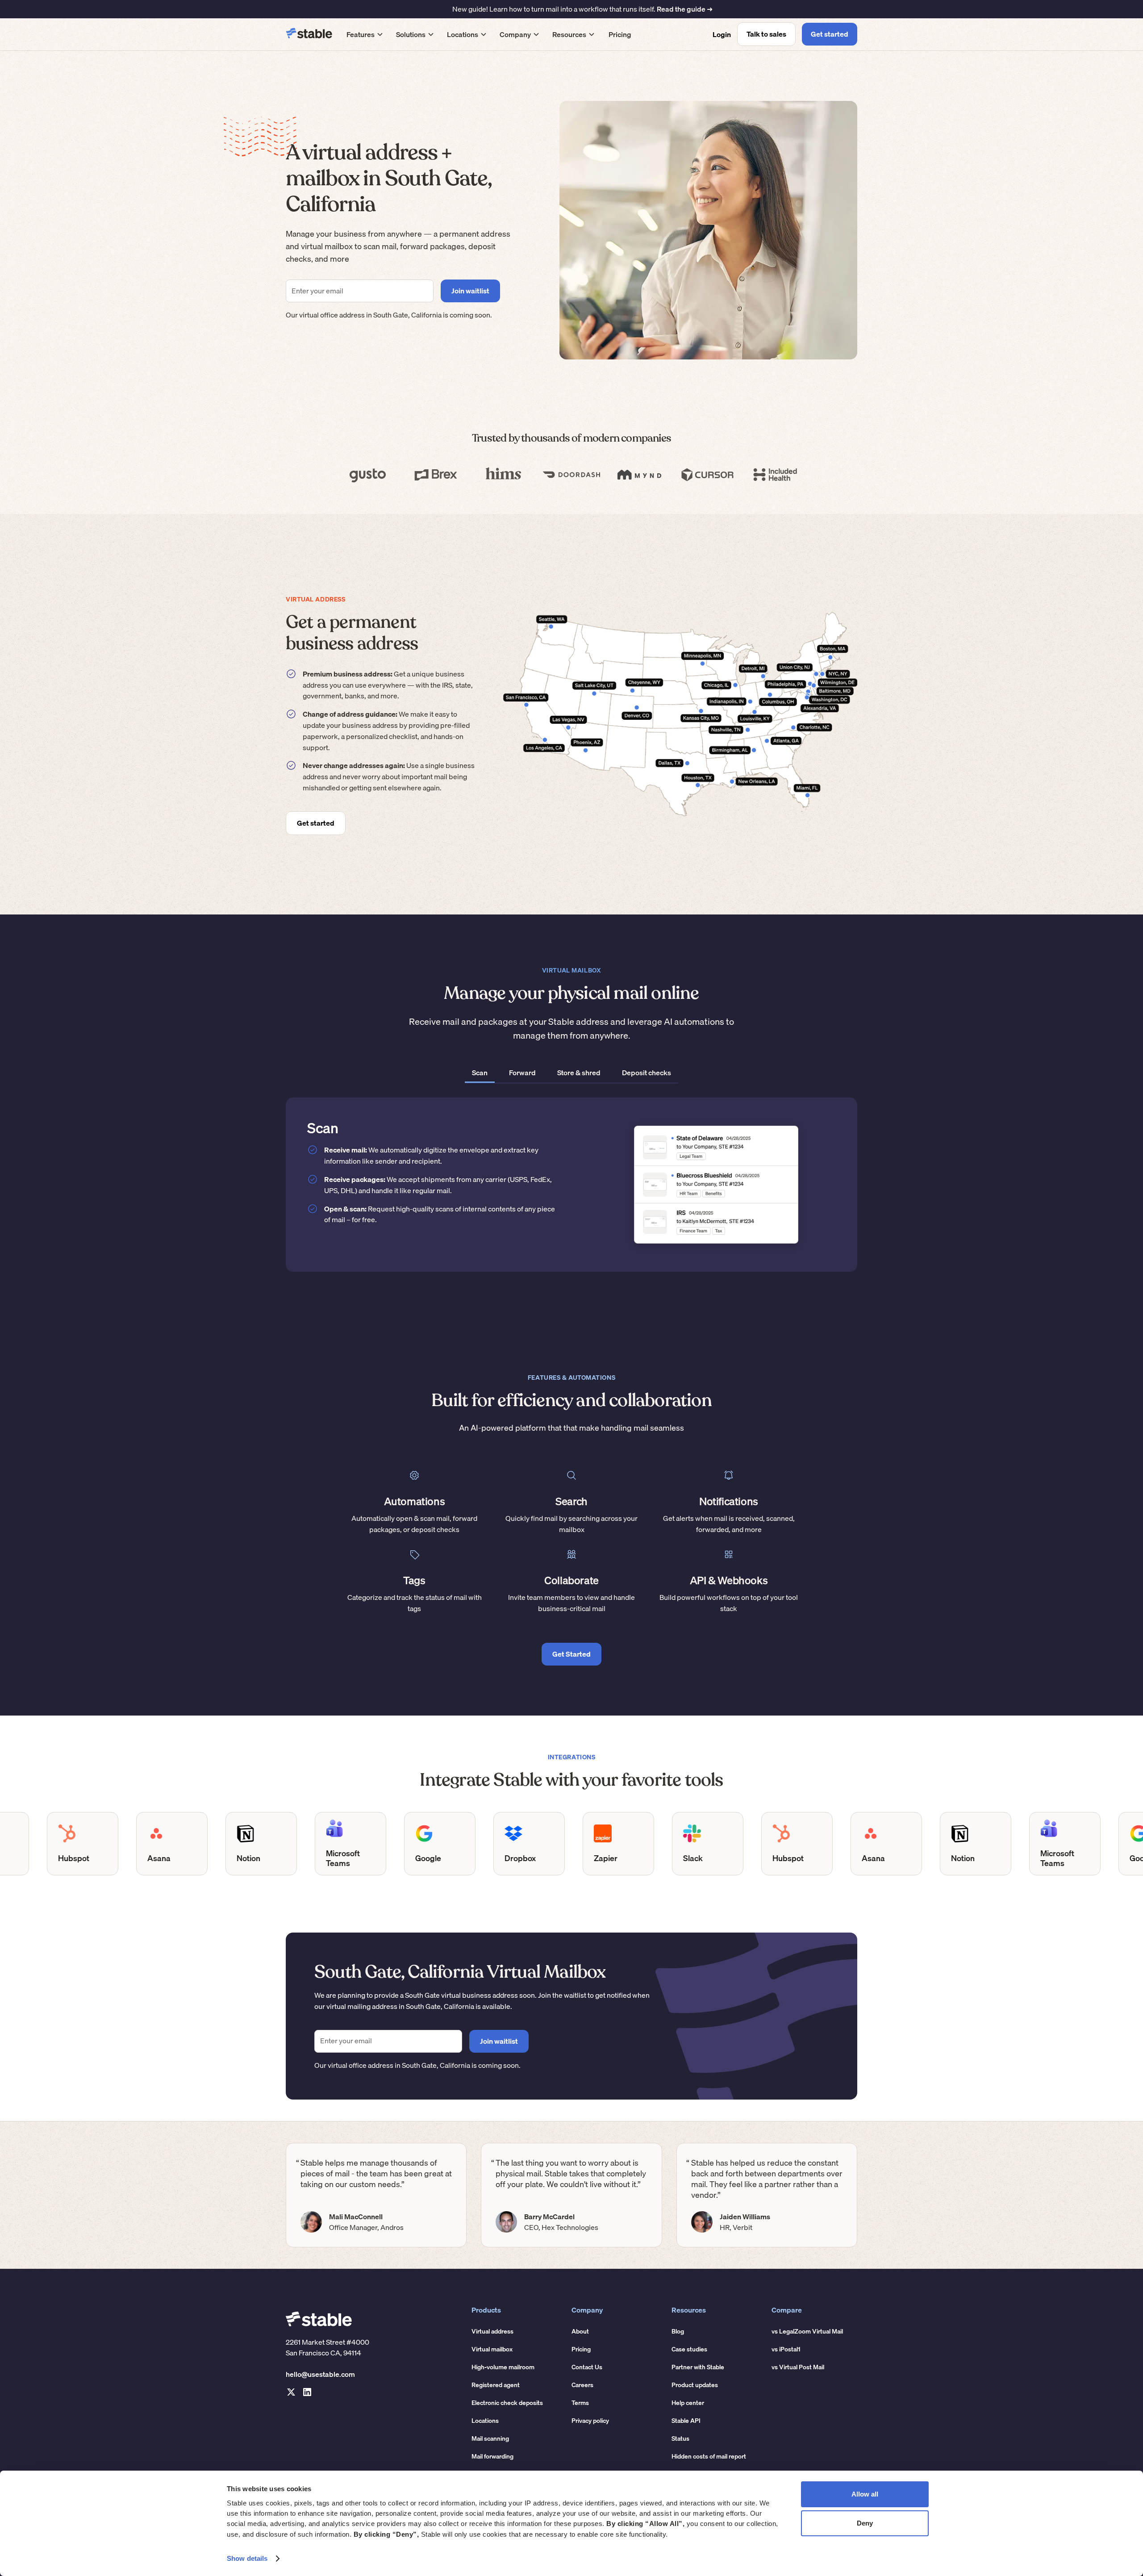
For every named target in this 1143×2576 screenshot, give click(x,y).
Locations (485, 2421)
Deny (865, 2523)
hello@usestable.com (320, 2374)
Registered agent (496, 2385)
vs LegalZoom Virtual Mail (807, 2331)
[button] (365, 34)
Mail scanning (490, 2438)
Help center (688, 2403)
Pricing (620, 34)
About (580, 2331)
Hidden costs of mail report (709, 2456)
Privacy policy (590, 2421)
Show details (247, 2558)
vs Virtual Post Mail (798, 2367)
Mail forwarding (492, 2456)
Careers (582, 2385)
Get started (830, 34)
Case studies (689, 2349)
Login (722, 34)
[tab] (480, 1073)
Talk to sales (766, 34)
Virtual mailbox (492, 2349)
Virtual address (492, 2331)
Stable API (686, 2421)
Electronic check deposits (507, 2403)
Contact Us (587, 2367)
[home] (309, 34)
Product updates (695, 2385)
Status (680, 2438)
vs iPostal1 (786, 2349)
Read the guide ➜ (685, 9)
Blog (678, 2331)
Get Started (571, 1654)
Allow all (865, 2494)
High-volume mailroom (503, 2367)
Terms (580, 2403)
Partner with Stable (698, 2367)
